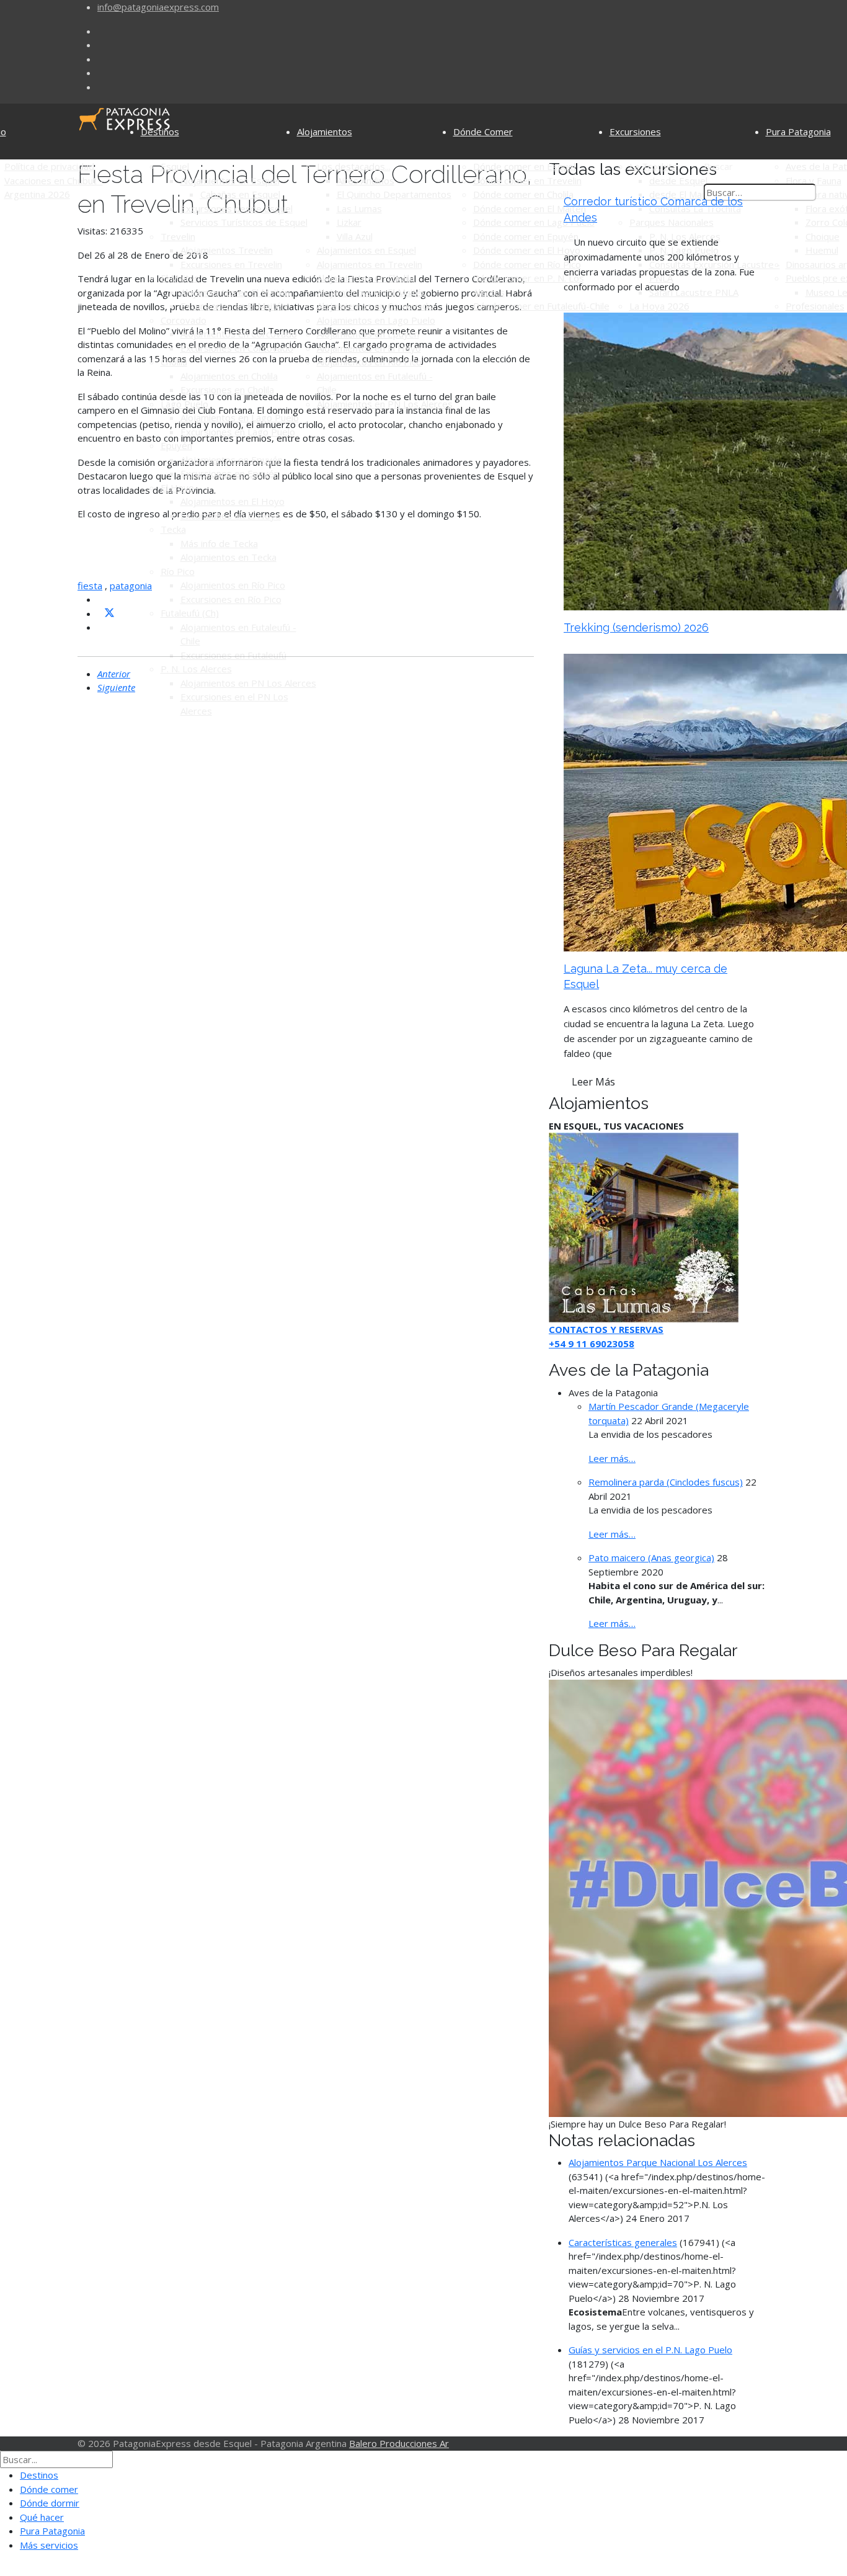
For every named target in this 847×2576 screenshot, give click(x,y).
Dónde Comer (483, 131)
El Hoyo (177, 488)
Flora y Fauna (814, 180)
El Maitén (180, 278)
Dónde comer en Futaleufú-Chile (541, 306)
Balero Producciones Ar (399, 2443)
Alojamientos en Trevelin (370, 264)
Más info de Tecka (219, 543)
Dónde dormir (50, 2503)
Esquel (175, 166)
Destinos (160, 131)
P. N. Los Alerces (196, 669)
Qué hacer (42, 2517)
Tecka (173, 529)
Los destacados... (354, 166)
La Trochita (653, 166)
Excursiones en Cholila (227, 390)
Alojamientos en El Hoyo (233, 501)
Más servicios (49, 2545)
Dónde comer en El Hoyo (527, 250)
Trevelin (178, 236)
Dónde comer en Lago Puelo (534, 222)
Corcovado (184, 320)
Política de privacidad (49, 166)
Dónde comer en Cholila (523, 194)
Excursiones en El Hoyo (231, 515)
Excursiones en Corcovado (237, 348)
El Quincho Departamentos (394, 194)
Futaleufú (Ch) (190, 613)
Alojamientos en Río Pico (233, 585)
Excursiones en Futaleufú (233, 655)
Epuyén (176, 445)
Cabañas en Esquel (240, 194)
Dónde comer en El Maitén (530, 208)
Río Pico (178, 571)
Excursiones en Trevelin (231, 264)
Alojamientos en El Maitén (235, 292)
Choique (823, 236)
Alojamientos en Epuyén (232, 460)
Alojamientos (325, 131)
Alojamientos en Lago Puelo (240, 417)
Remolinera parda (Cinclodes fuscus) (666, 1482)
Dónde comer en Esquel (524, 166)
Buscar (718, 166)
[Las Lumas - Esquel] (644, 1226)
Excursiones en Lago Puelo (238, 432)
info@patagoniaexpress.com (158, 7)
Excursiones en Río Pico (231, 599)
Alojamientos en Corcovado (239, 334)
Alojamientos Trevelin (227, 250)
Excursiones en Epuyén (230, 473)
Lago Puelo (184, 404)
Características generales (623, 2242)
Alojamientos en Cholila (229, 376)
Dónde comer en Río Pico (527, 264)
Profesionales (815, 306)
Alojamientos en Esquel (230, 180)
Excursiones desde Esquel (237, 208)
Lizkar (349, 222)
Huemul (822, 250)
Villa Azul (355, 236)
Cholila (174, 362)
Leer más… (612, 1458)
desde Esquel (678, 180)
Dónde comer (49, 2489)
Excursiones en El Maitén (233, 306)
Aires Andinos (366, 180)
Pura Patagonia (798, 131)
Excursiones (635, 131)
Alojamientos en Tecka (228, 557)
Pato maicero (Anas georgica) (651, 1558)
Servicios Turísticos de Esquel (244, 222)
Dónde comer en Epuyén (526, 236)
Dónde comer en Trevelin (527, 180)
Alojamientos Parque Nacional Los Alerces (658, 2162)
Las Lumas (359, 208)
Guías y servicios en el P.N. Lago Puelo (650, 2350)
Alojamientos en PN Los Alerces (248, 683)
